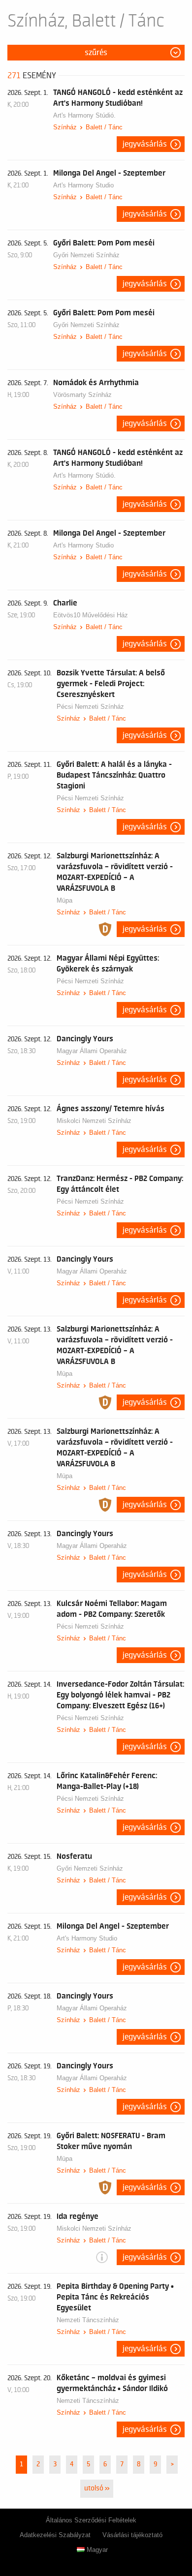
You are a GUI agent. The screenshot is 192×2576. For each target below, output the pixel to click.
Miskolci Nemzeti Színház (94, 1121)
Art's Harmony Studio (83, 185)
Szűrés (96, 53)
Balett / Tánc (104, 127)
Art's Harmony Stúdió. (84, 115)
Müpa (64, 900)
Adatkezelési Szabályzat (55, 2535)
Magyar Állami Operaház (92, 1051)
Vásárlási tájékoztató (132, 2535)
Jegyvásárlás (145, 144)
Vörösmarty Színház (82, 395)
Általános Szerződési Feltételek (91, 2520)
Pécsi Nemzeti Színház (90, 707)
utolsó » (97, 2488)
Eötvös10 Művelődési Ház (91, 615)
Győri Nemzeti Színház (86, 255)
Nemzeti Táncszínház (88, 2320)
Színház (65, 127)
